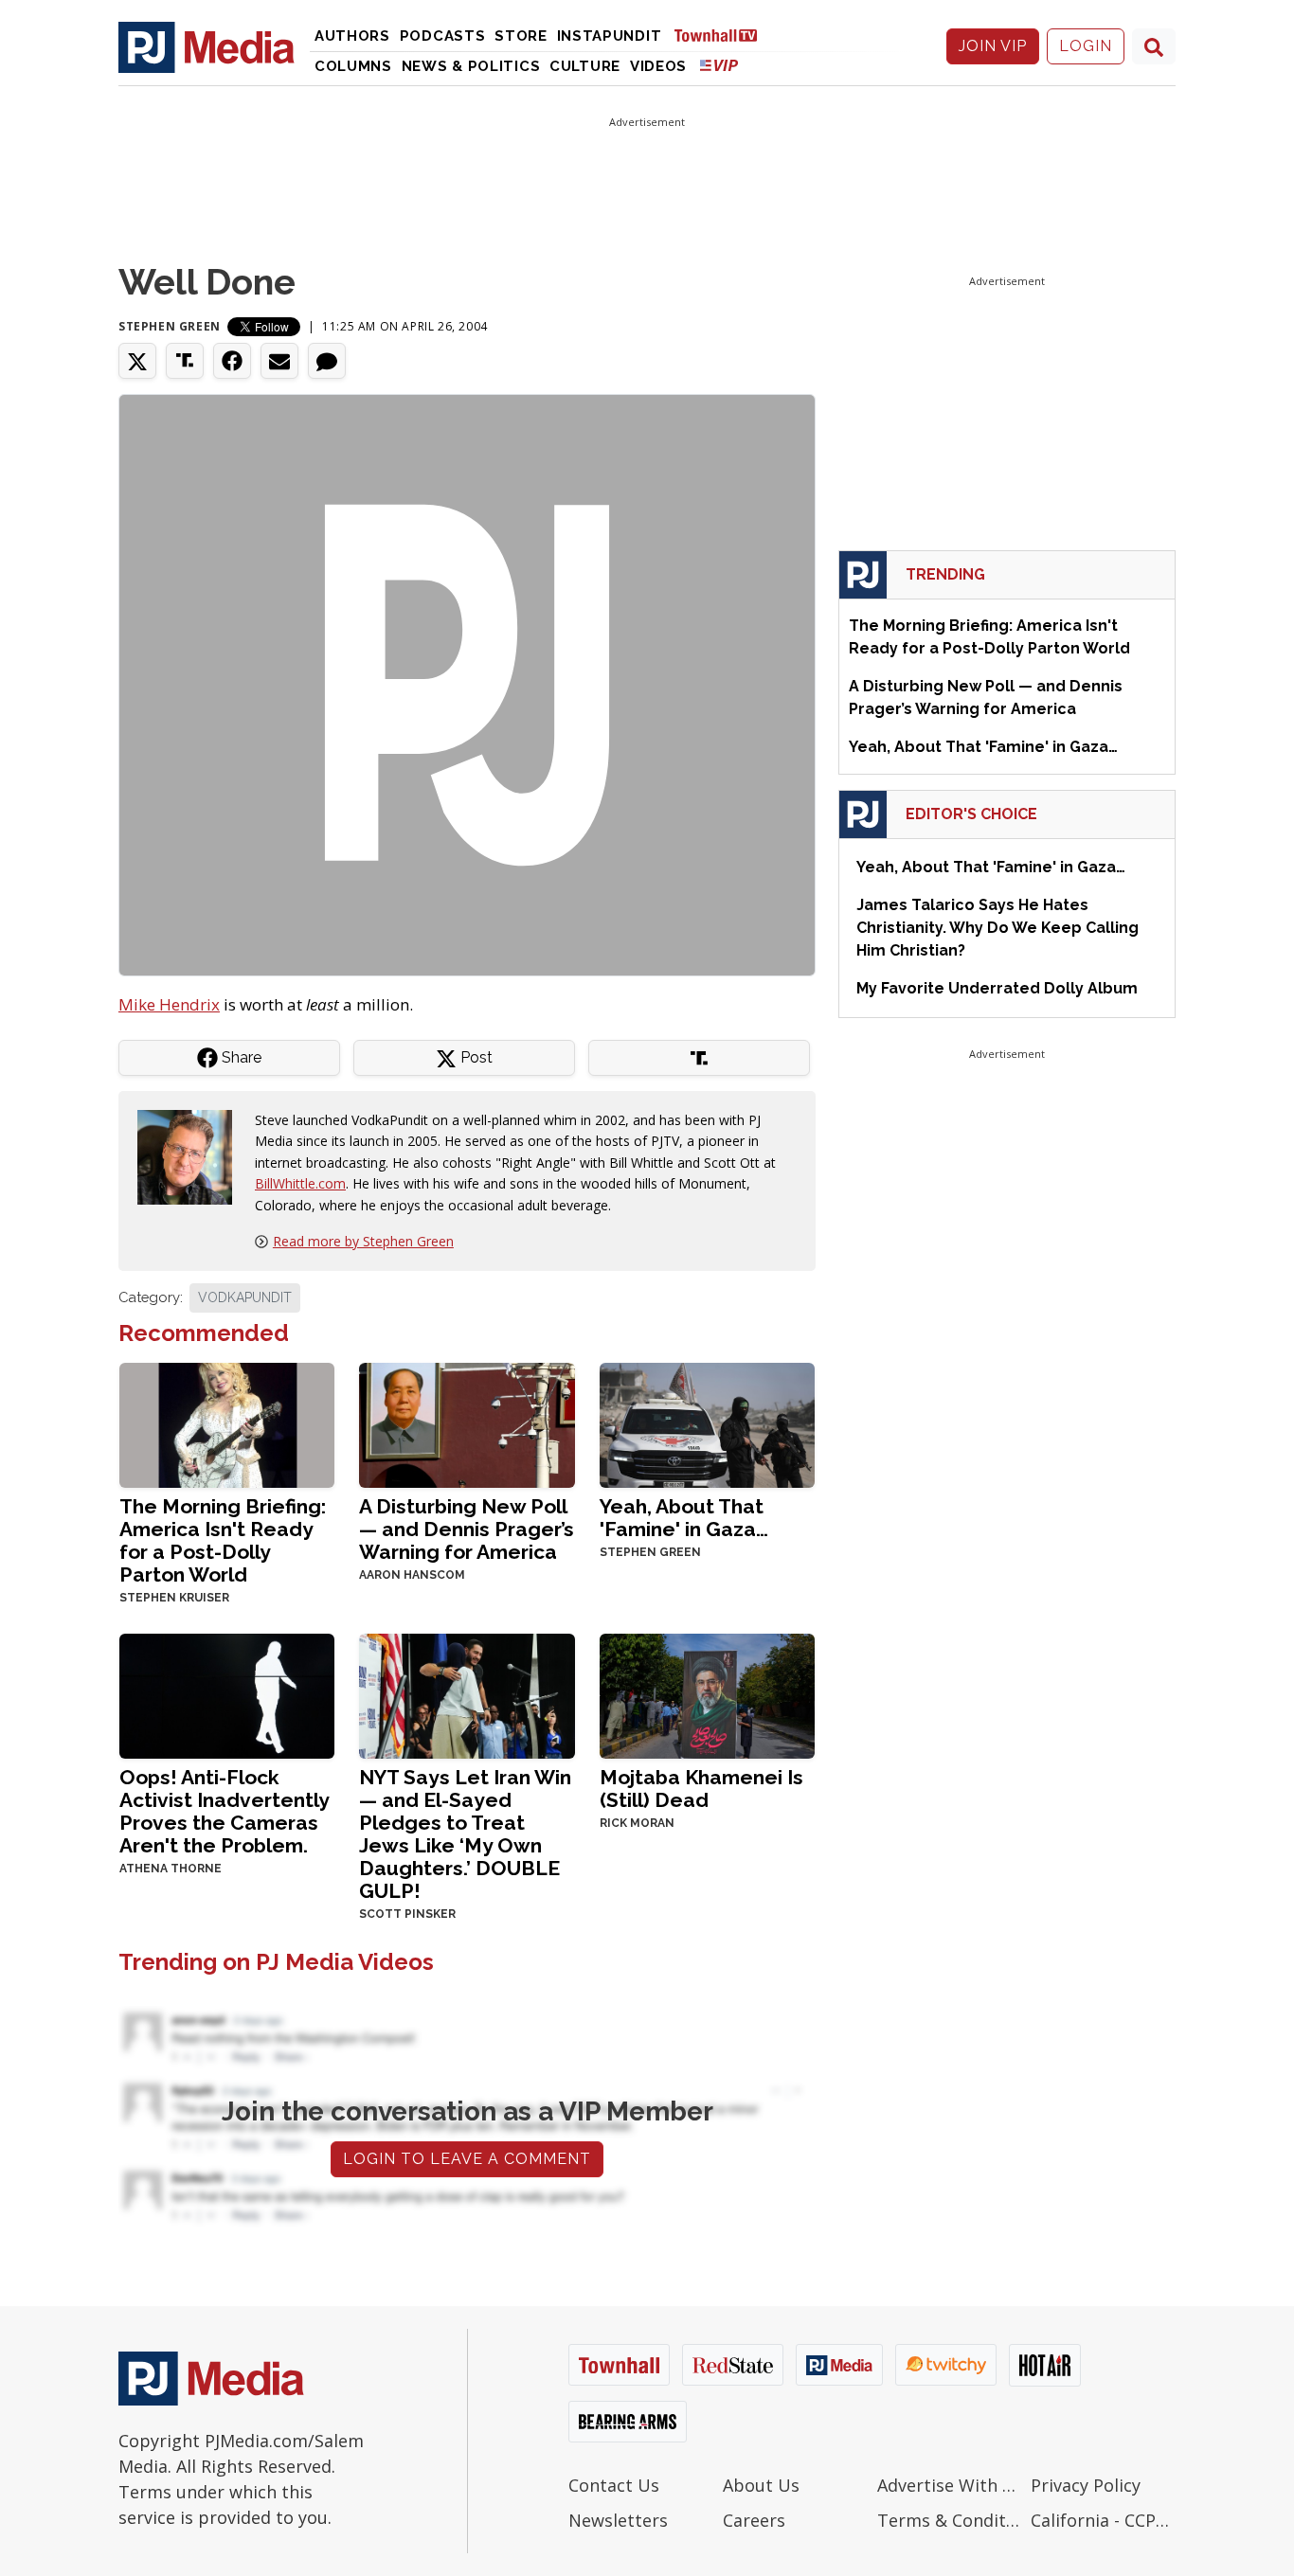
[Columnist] (192, 1156)
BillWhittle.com (300, 1183)
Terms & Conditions (950, 2520)
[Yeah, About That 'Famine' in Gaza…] (707, 1423)
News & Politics (471, 66)
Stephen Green (170, 326)
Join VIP (993, 46)
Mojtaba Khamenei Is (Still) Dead (701, 1789)
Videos (658, 66)
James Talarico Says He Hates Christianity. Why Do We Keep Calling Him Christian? (997, 928)
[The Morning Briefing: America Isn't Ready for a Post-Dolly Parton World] (227, 1423)
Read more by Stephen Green (363, 1241)
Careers (754, 2520)
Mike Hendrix (169, 1004)
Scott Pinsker (407, 1914)
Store (521, 36)
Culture (585, 66)
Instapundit (610, 36)
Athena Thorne (171, 1869)
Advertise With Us (950, 2485)
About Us (761, 2485)
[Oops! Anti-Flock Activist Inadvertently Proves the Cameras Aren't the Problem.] (227, 1694)
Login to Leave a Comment (467, 2159)
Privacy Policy (1086, 2485)
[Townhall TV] (723, 35)
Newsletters (618, 2520)
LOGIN (1086, 46)
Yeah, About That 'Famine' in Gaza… (684, 1518)
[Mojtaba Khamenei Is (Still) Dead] (707, 1694)
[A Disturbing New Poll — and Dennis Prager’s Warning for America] (467, 1423)
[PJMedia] (207, 46)
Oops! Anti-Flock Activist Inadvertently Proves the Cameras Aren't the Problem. (224, 1811)
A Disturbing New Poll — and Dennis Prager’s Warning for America (467, 1529)
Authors (352, 36)
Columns (353, 66)
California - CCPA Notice (1103, 2520)
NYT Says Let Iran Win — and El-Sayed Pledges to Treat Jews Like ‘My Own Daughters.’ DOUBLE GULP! (465, 1834)
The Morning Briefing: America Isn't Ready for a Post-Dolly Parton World (223, 1540)
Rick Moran (637, 1823)
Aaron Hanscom (412, 1575)
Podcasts (443, 36)
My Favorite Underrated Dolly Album (997, 988)
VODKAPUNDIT (245, 1297)
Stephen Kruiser (174, 1598)
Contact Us (614, 2485)
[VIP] (719, 65)
